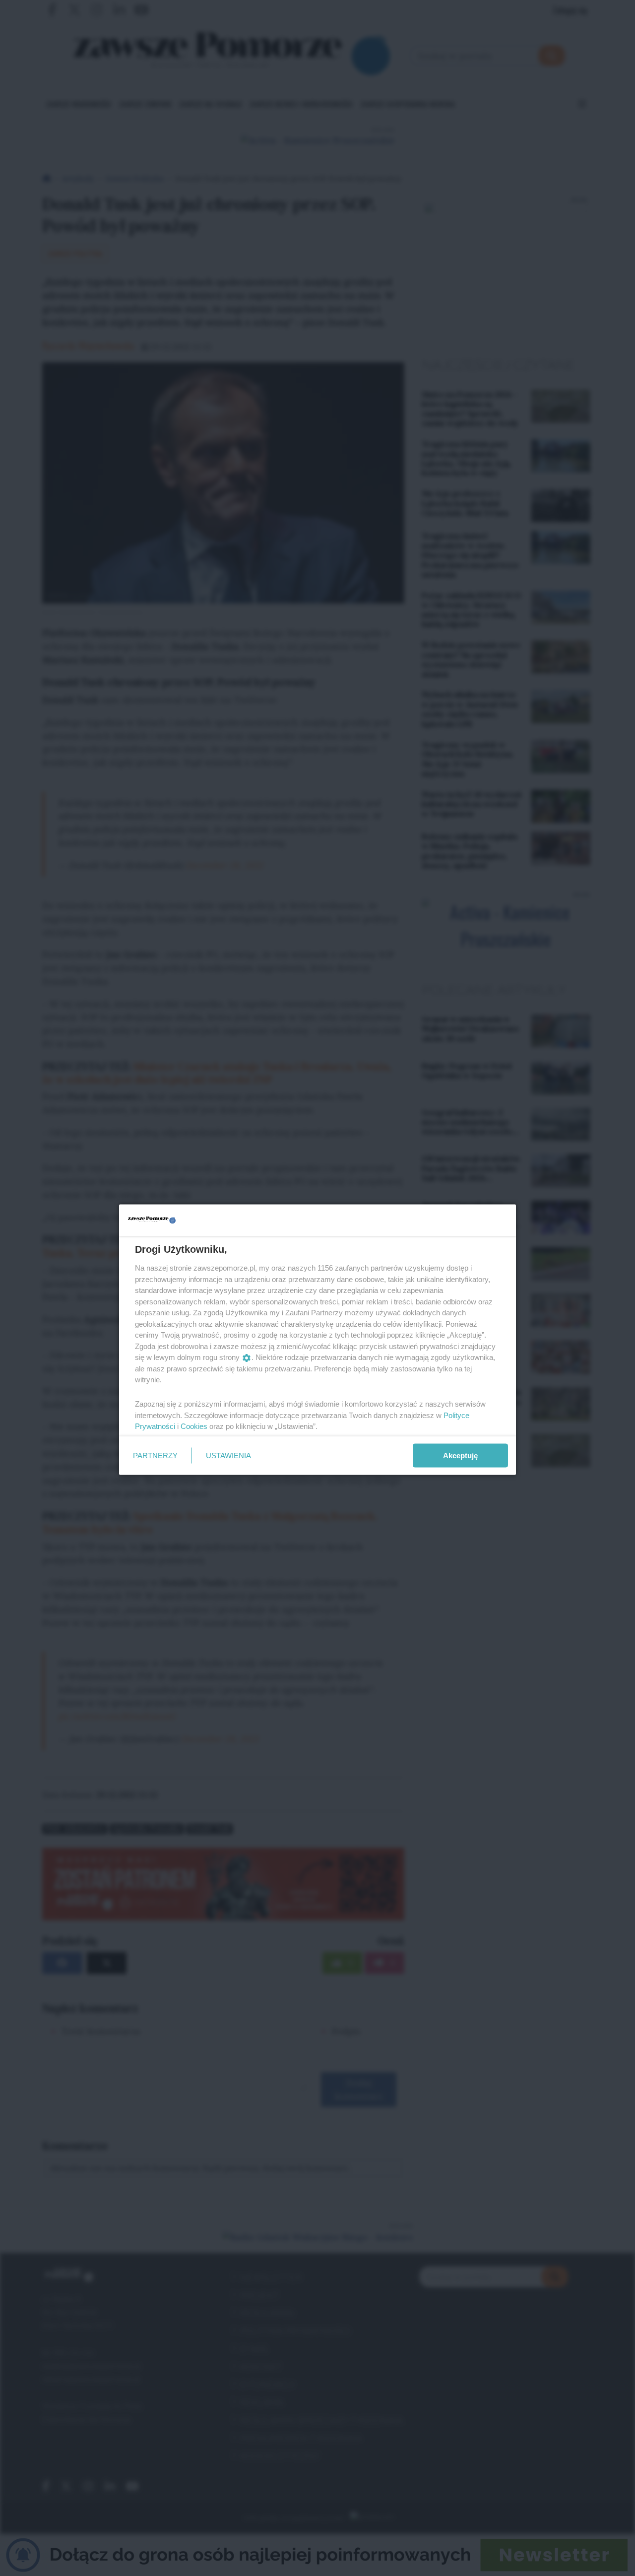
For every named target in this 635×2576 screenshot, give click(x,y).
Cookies (194, 1426)
